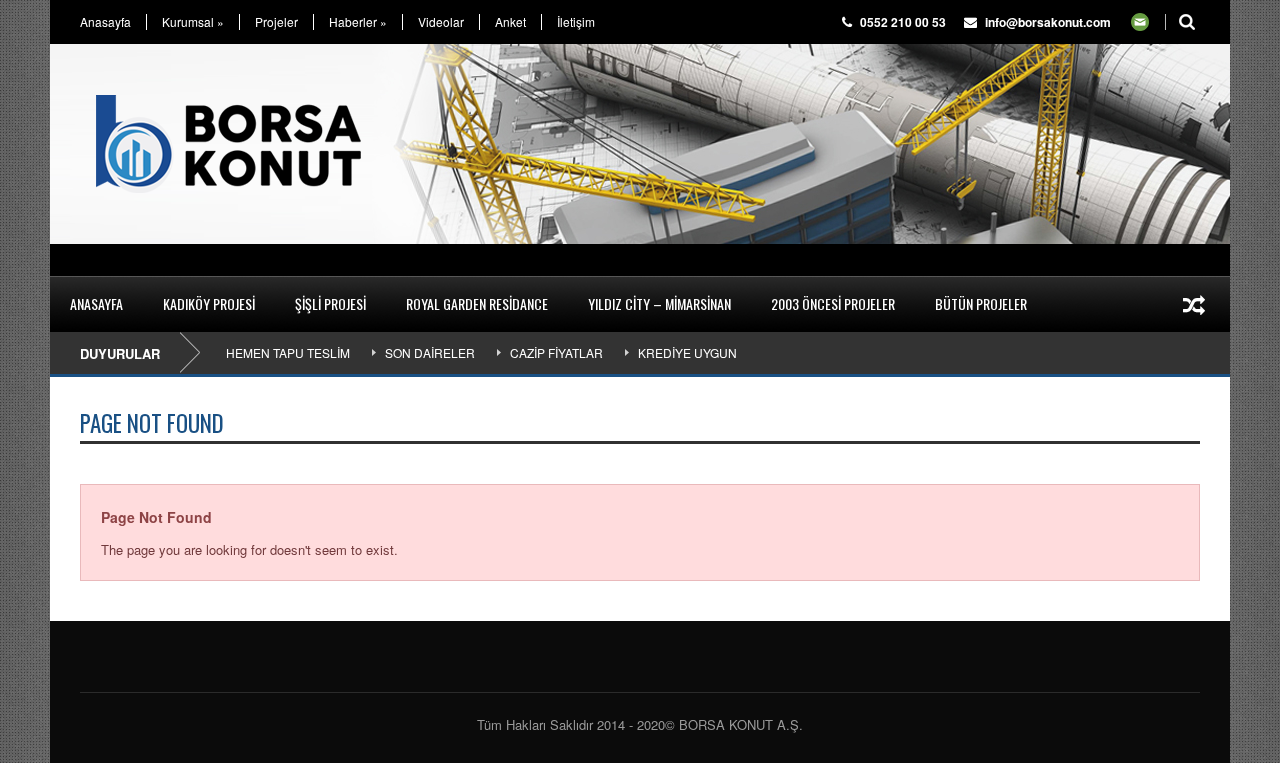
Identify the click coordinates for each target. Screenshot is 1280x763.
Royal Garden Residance (477, 303)
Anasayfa (105, 22)
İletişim (576, 22)
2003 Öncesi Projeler (833, 303)
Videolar (441, 22)
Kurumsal (193, 22)
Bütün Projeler (981, 303)
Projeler (276, 22)
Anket (510, 22)
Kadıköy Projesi (209, 303)
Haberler (358, 22)
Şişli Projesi (330, 303)
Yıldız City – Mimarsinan (659, 303)
